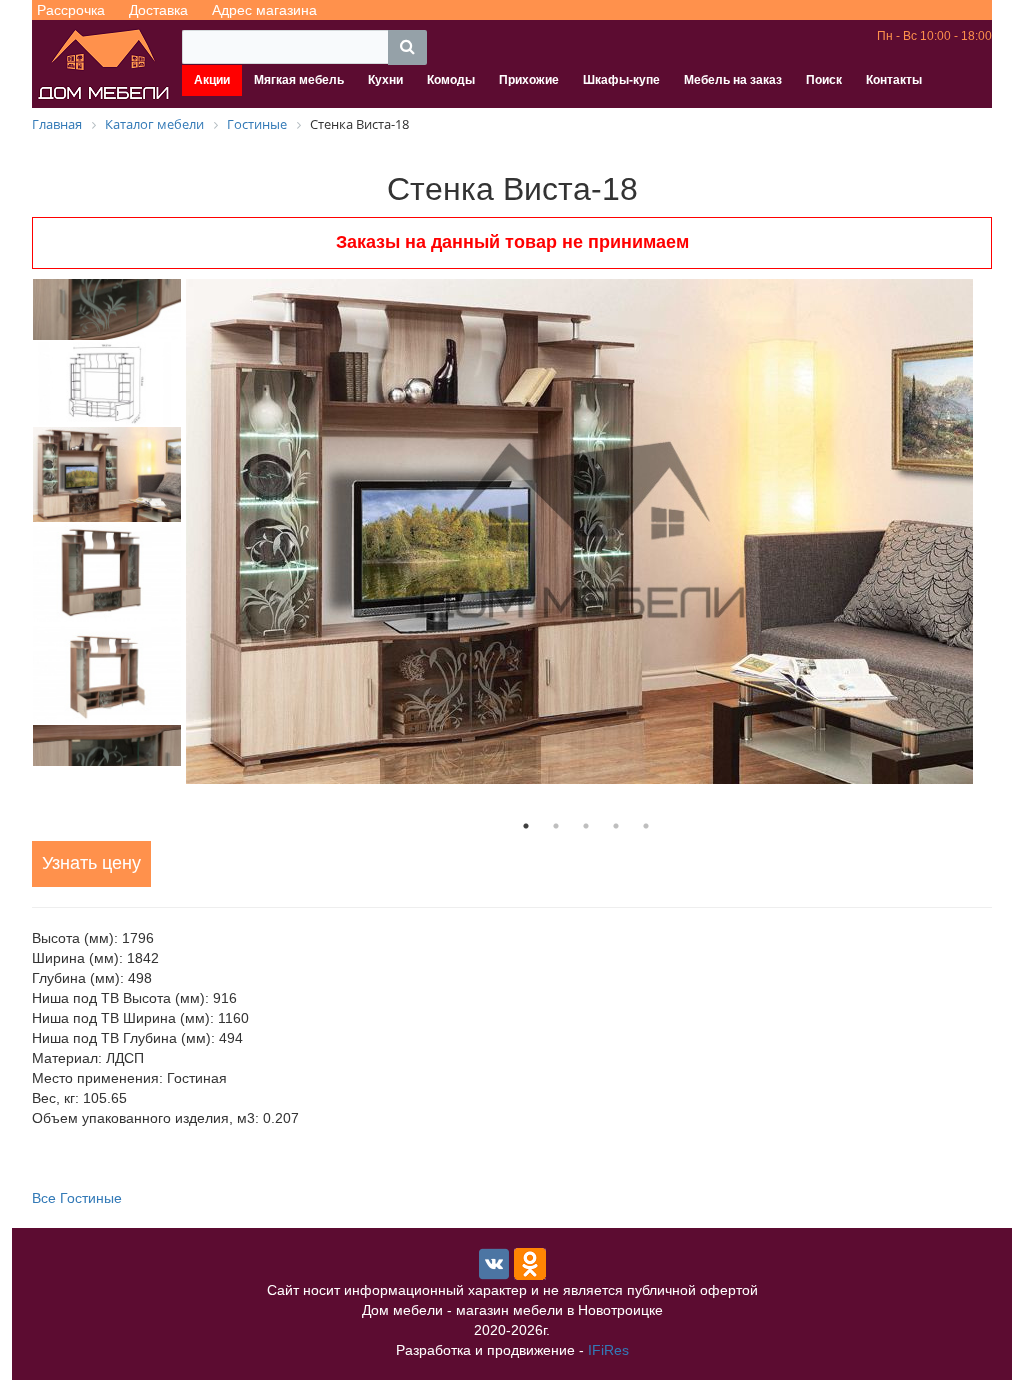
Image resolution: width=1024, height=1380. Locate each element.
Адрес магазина (264, 10)
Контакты (894, 80)
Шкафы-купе (621, 80)
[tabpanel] (586, 531)
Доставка (158, 10)
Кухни (385, 80)
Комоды (451, 80)
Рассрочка (71, 10)
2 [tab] (556, 826)
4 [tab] (616, 826)
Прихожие (529, 80)
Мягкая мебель (299, 80)
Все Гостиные (77, 1198)
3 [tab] (586, 826)
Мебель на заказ (733, 80)
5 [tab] (646, 826)
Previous (17, 522)
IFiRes (608, 1350)
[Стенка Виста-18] (586, 531)
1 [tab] (526, 826)
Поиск (824, 80)
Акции (212, 80)
